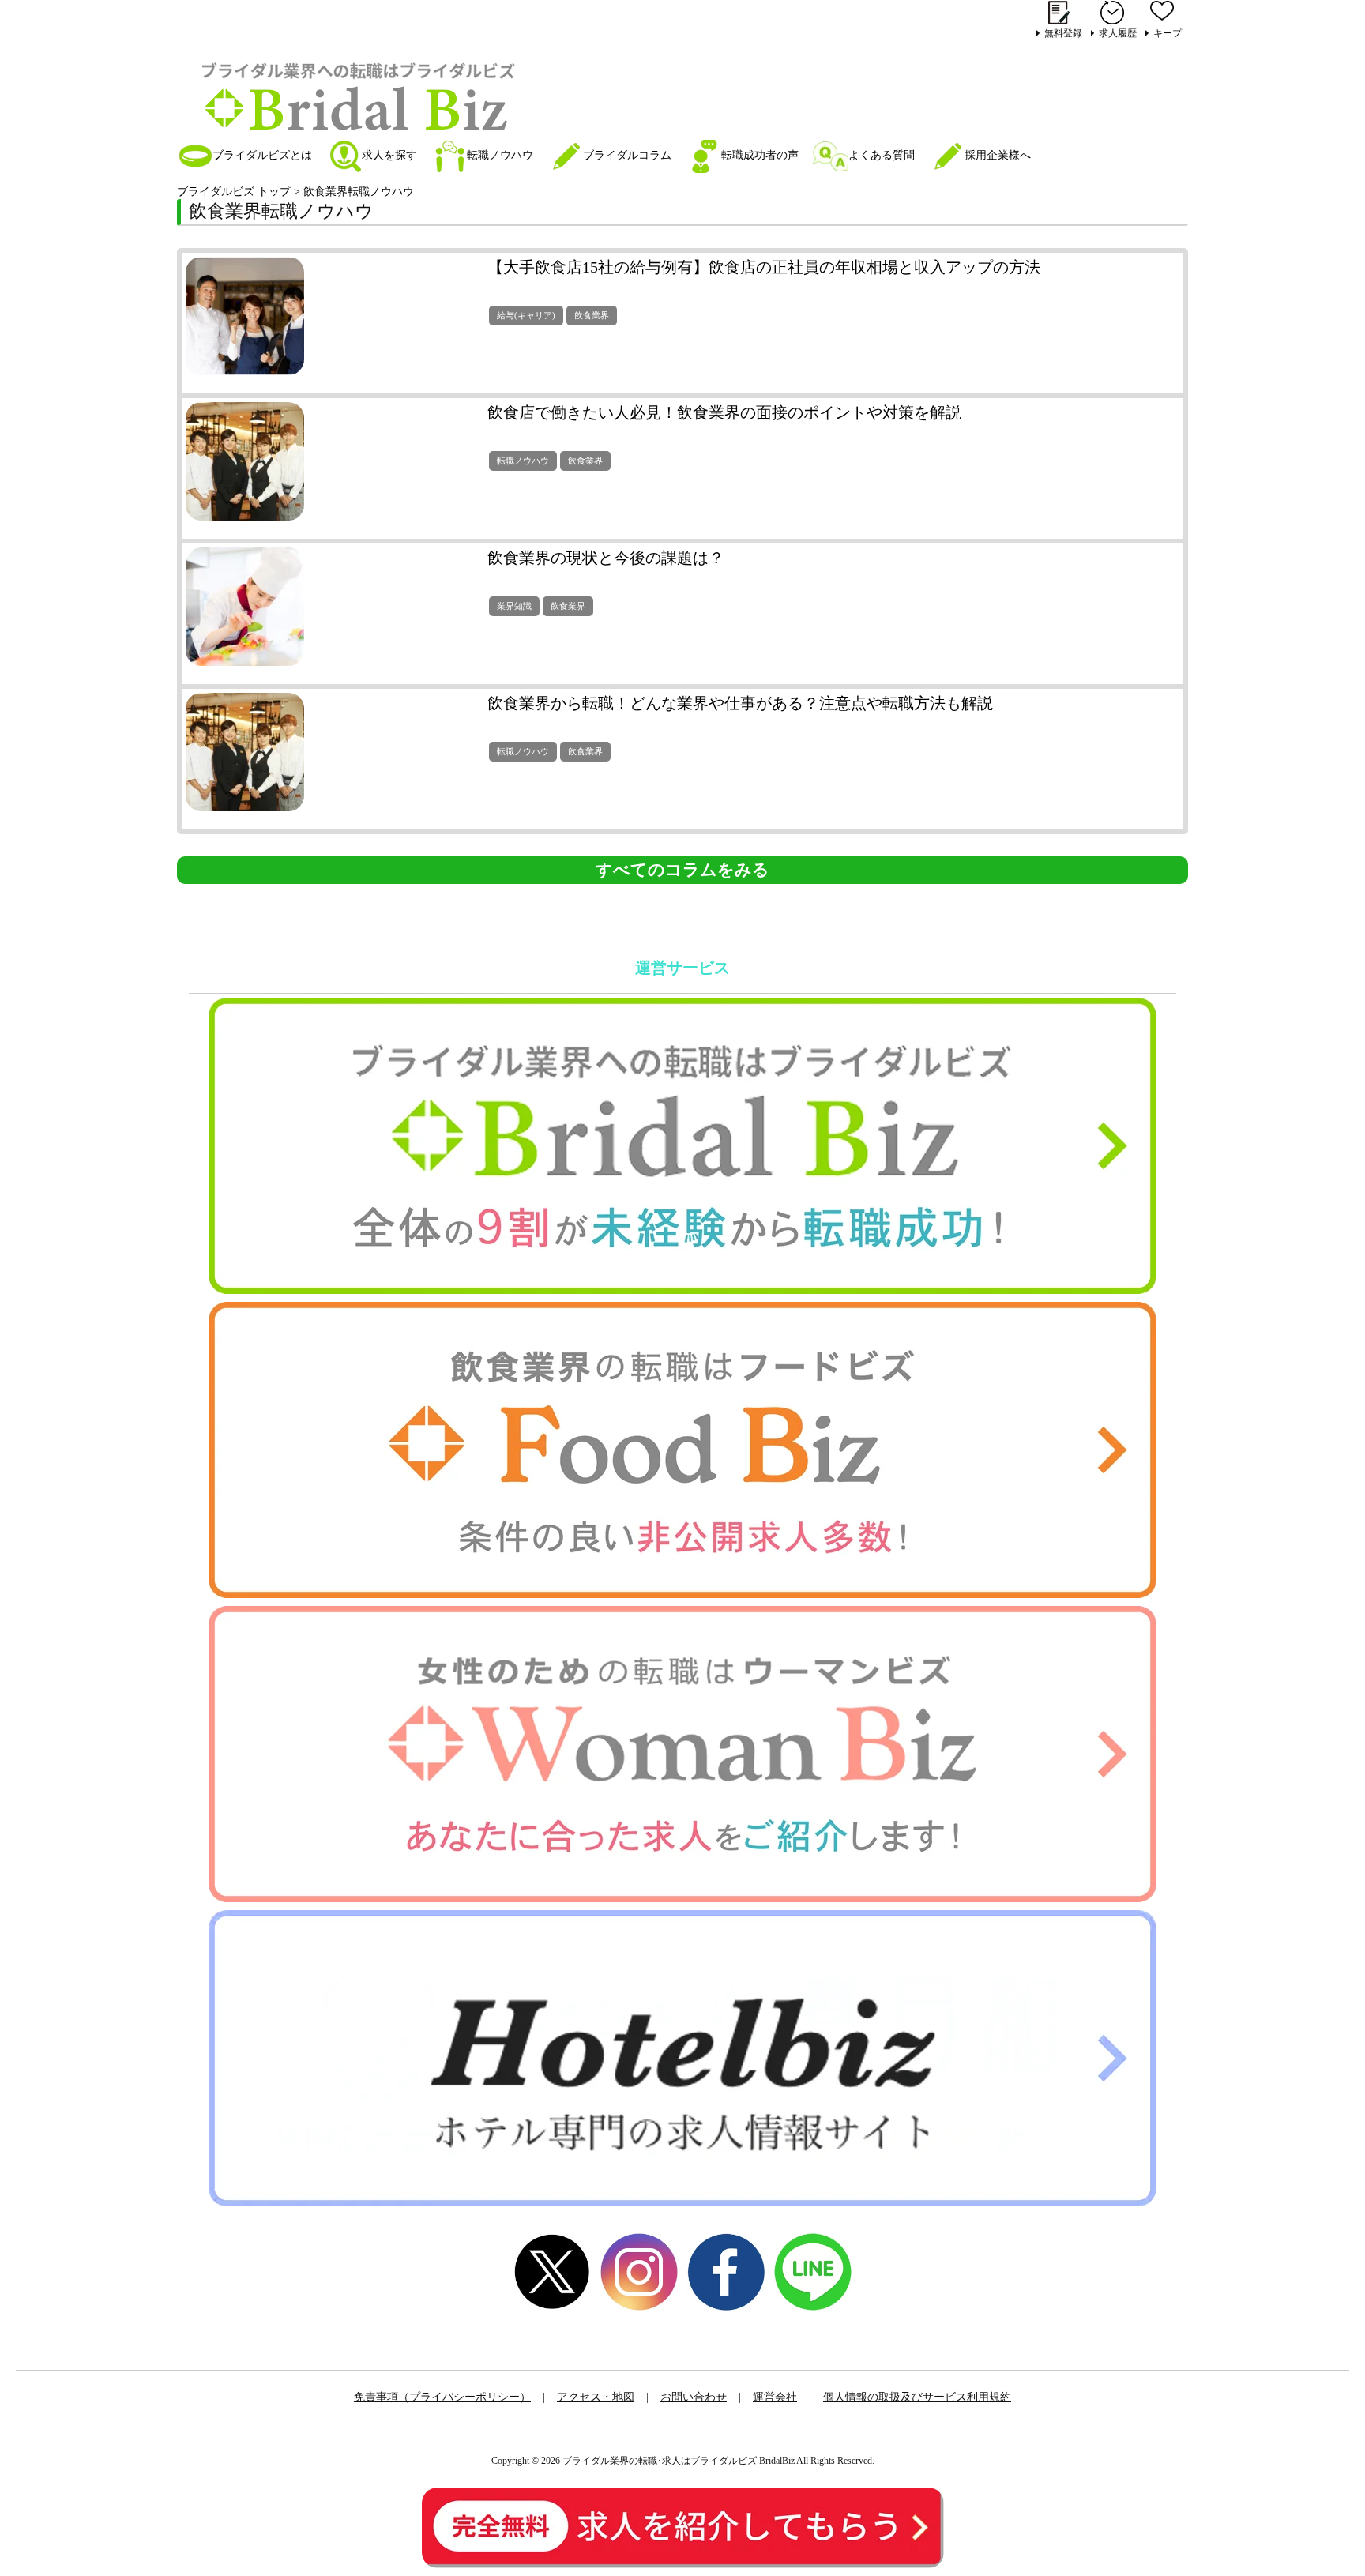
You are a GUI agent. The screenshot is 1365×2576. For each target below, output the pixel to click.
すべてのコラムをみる (682, 870)
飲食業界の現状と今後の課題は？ (606, 558)
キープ (1168, 33)
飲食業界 (592, 315)
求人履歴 (1118, 33)
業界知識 (514, 606)
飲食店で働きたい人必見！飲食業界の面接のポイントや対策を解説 (724, 412)
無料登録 (1063, 33)
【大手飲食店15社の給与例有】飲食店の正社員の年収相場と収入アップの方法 (764, 267)
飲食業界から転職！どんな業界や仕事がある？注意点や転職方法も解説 (740, 703)
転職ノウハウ (523, 461)
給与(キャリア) (526, 315)
